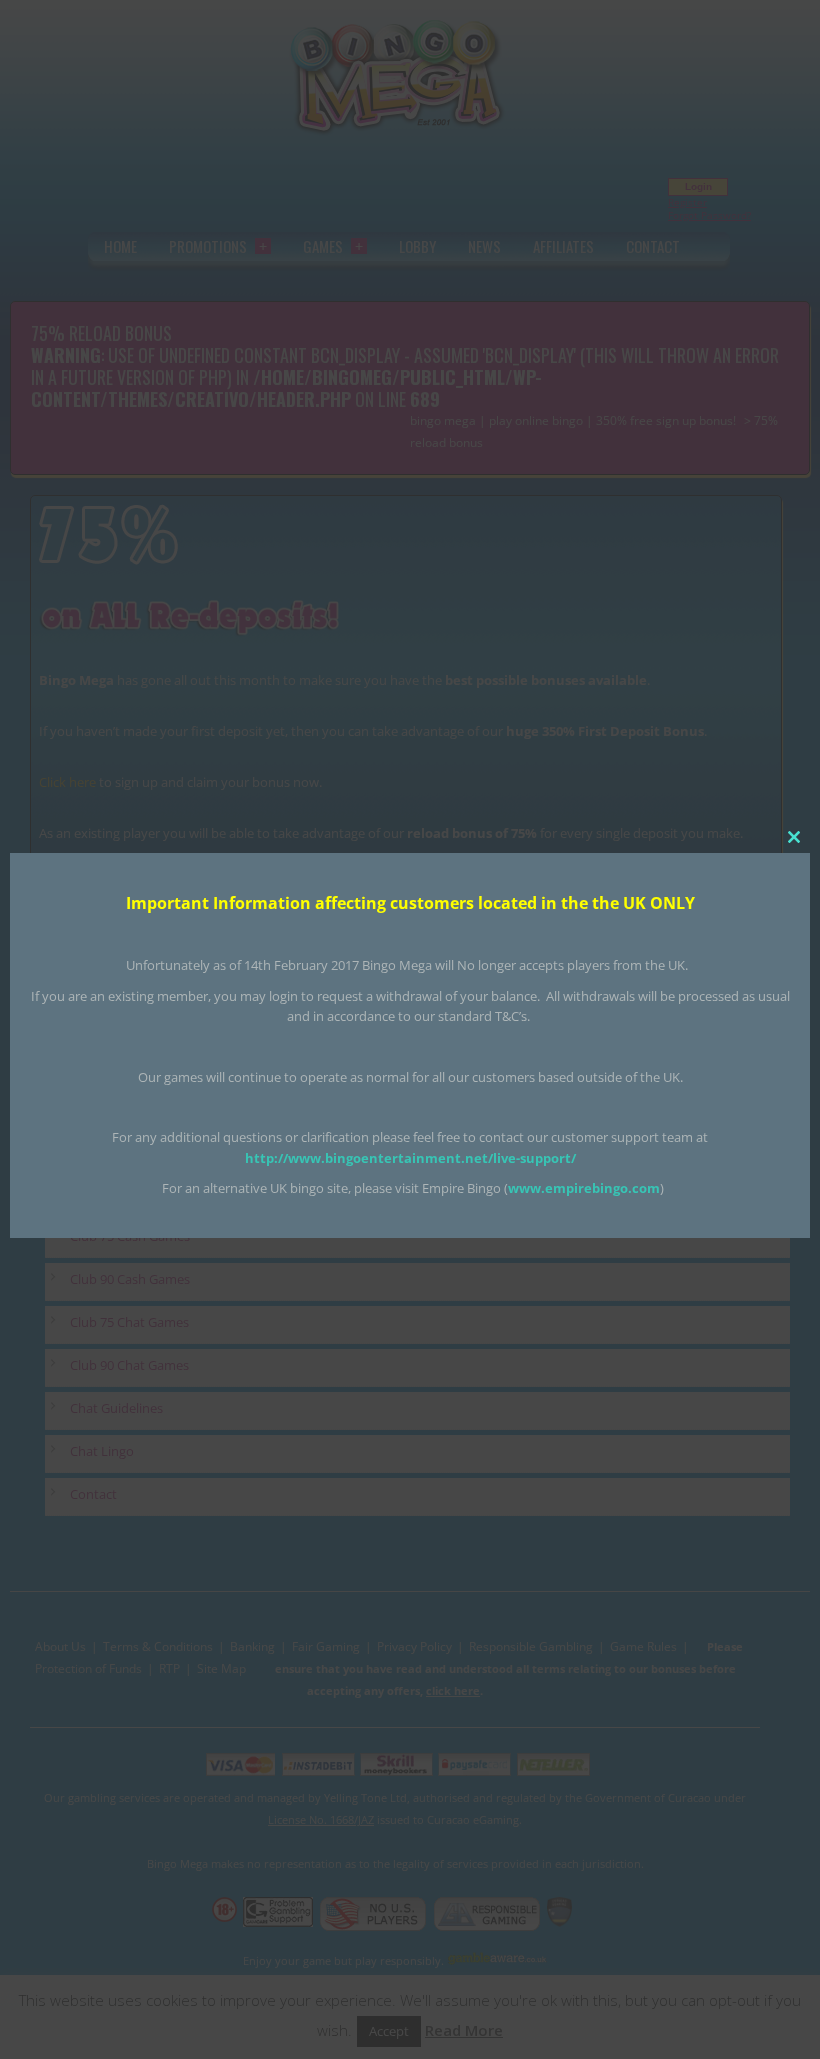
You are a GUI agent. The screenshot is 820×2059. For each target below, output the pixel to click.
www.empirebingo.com (584, 1188)
